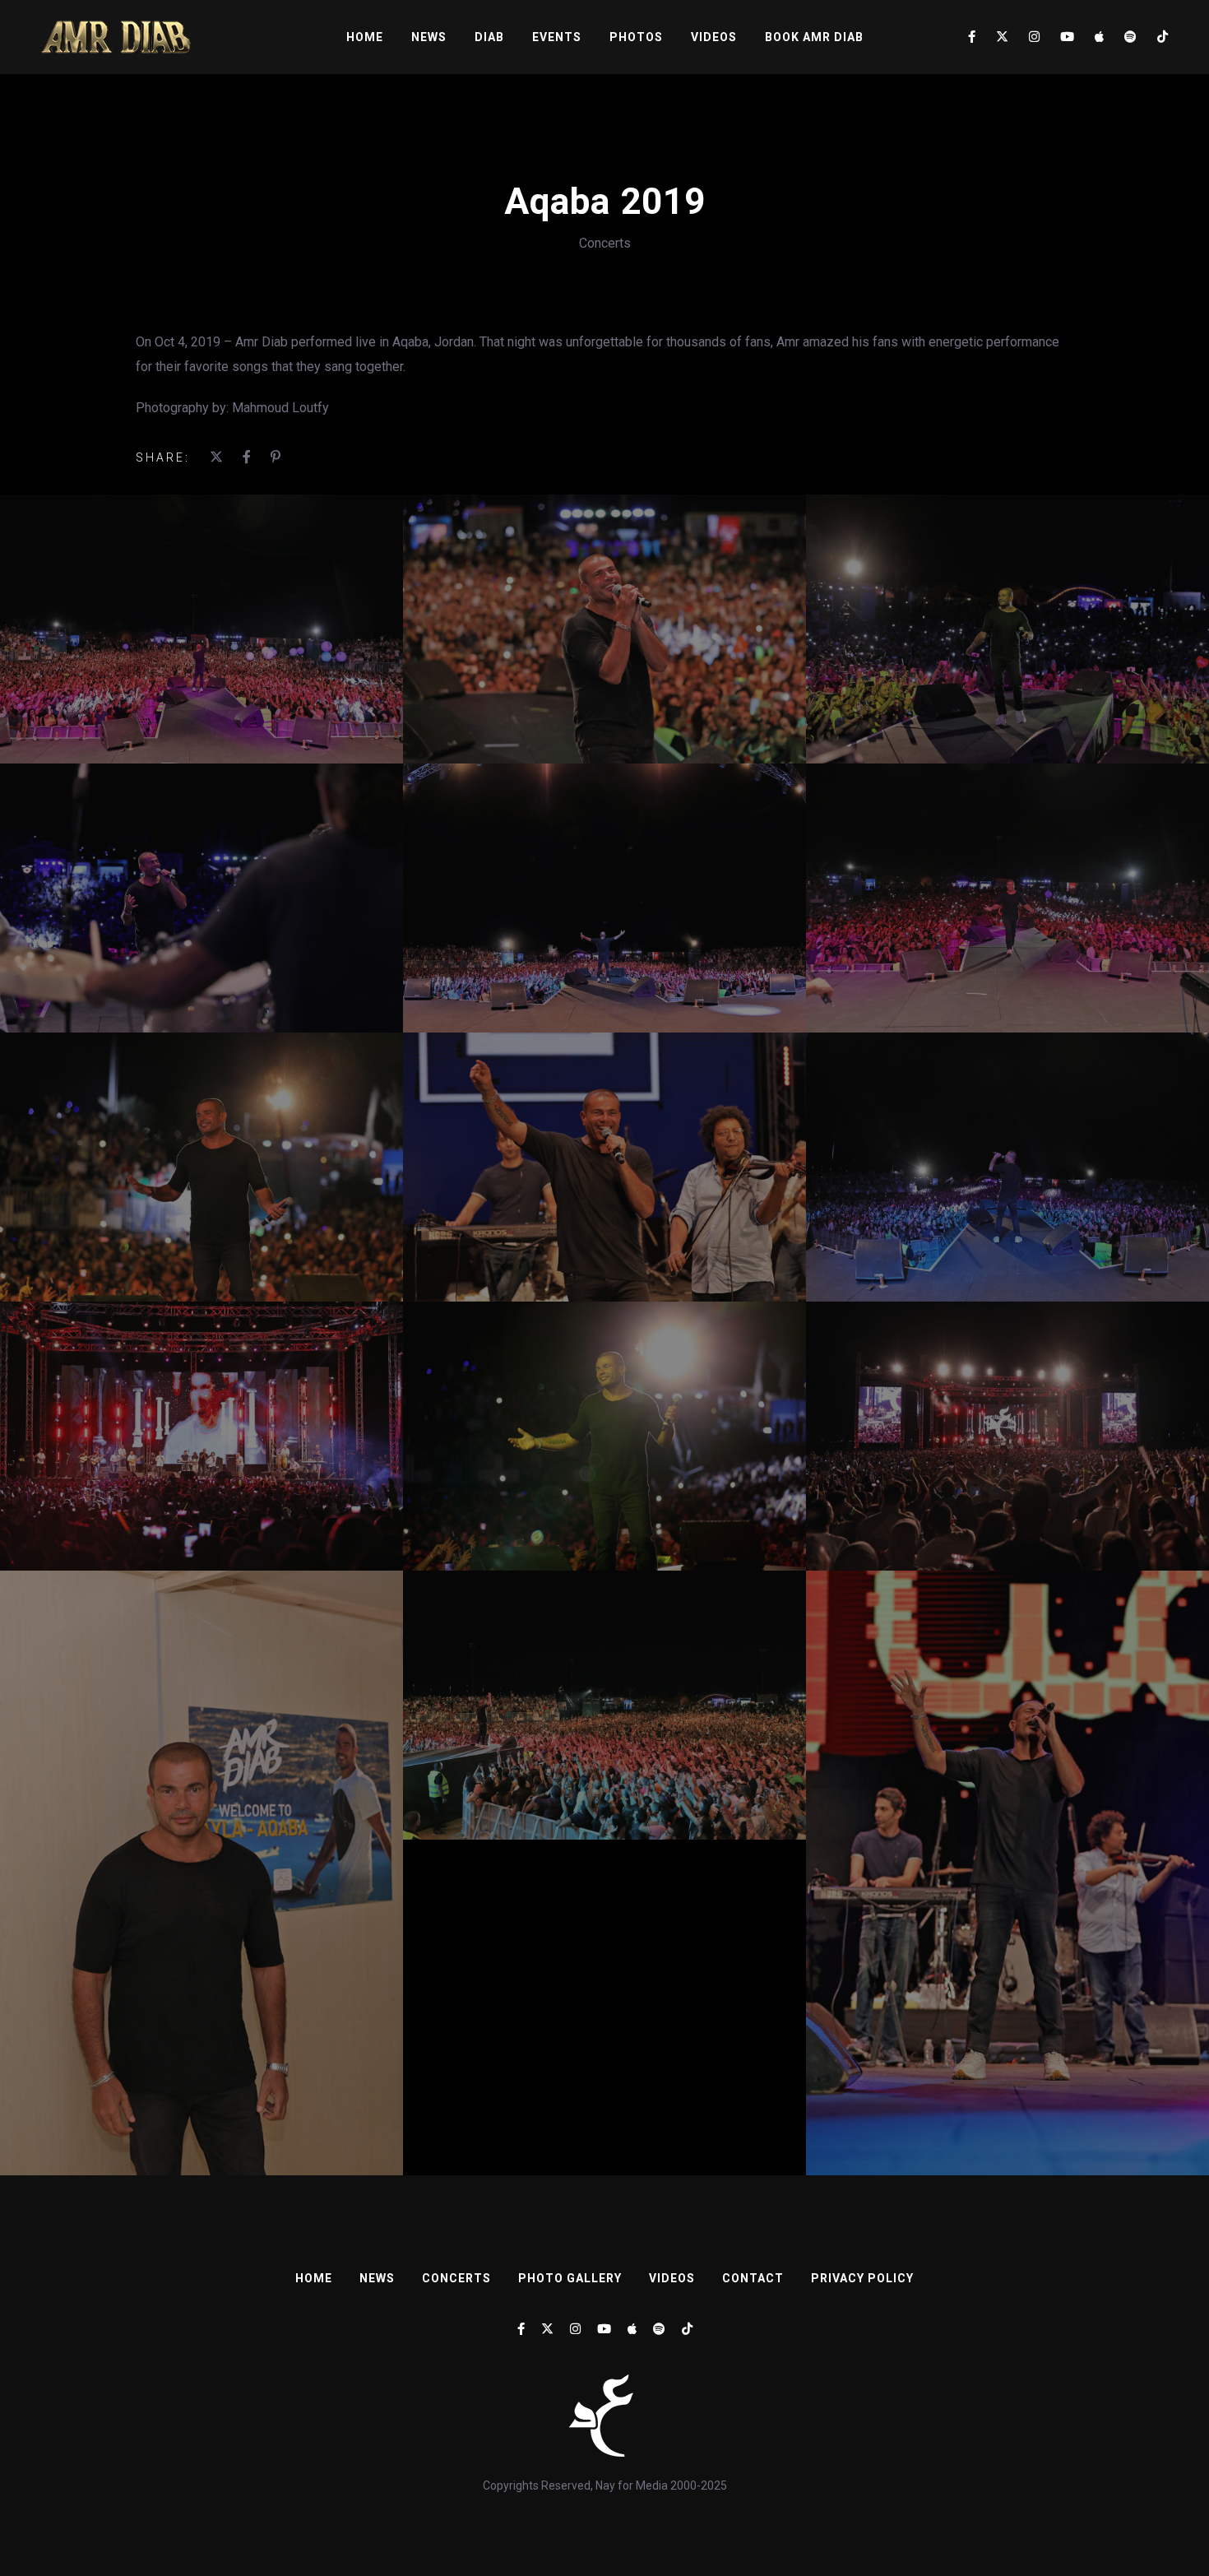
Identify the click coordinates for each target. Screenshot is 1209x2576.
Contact (753, 2278)
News (429, 37)
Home (365, 37)
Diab (489, 37)
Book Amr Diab (814, 37)
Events (557, 37)
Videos (714, 37)
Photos (636, 37)
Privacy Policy (862, 2278)
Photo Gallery (570, 2278)
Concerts (605, 243)
